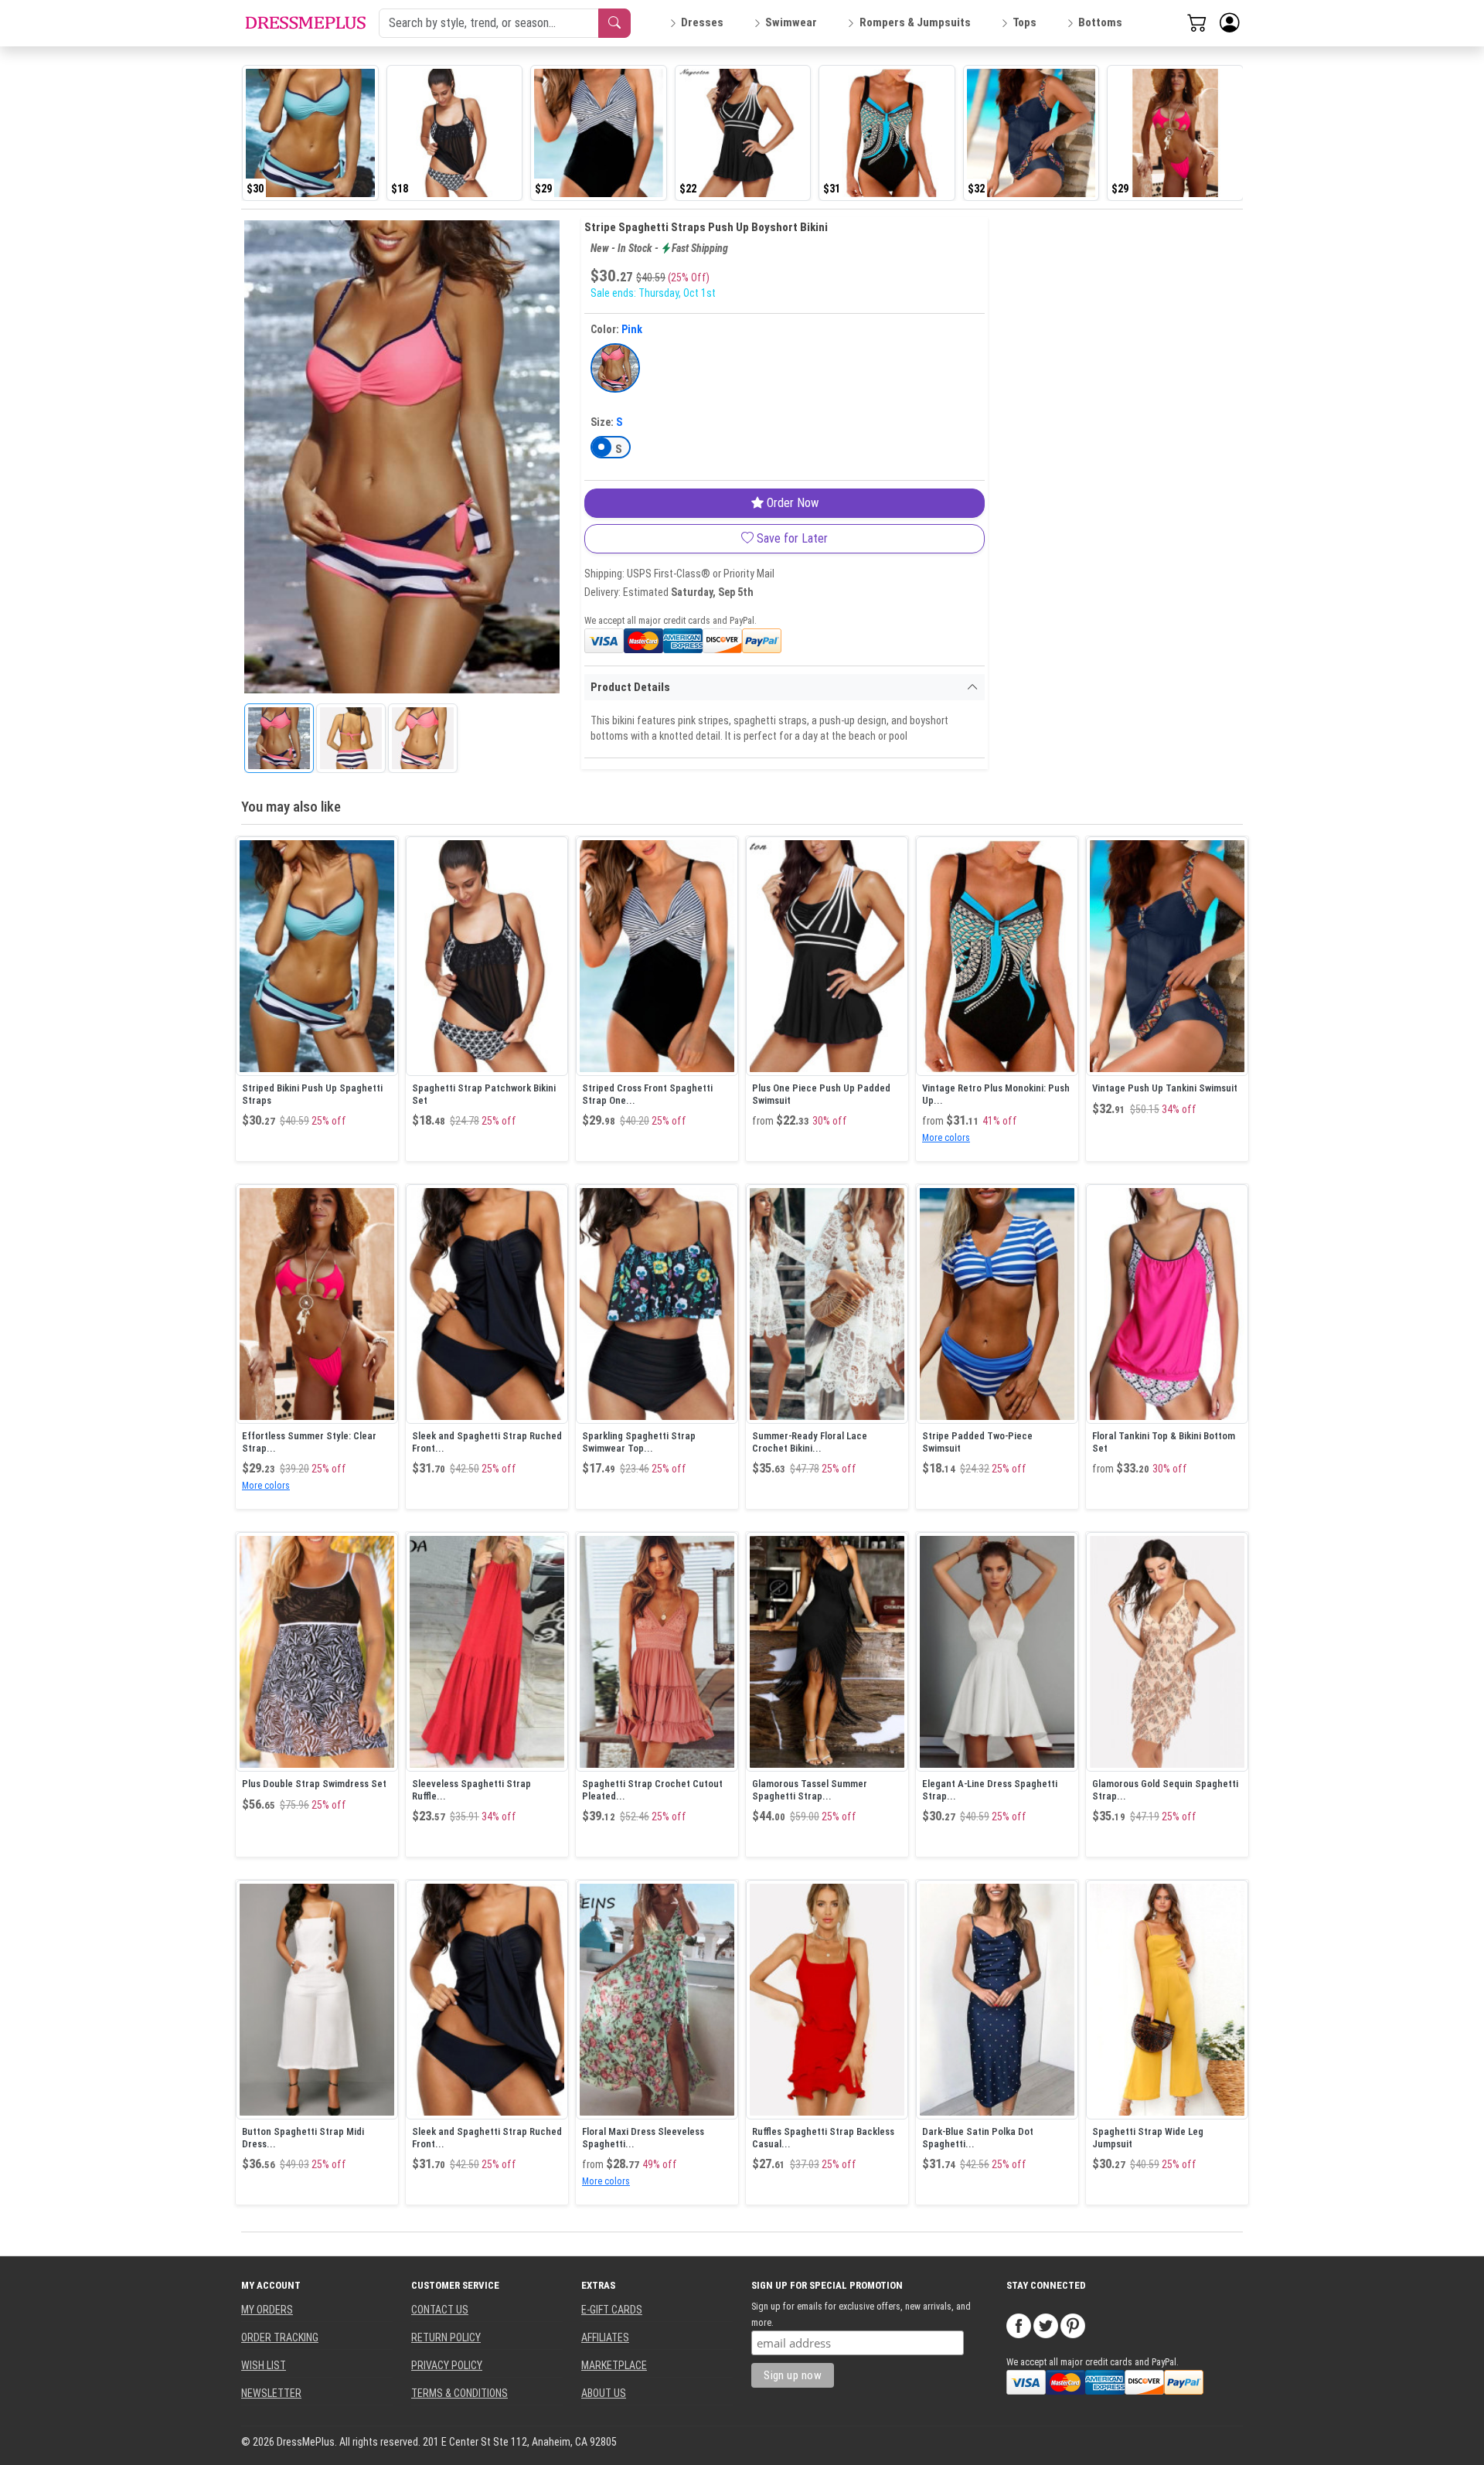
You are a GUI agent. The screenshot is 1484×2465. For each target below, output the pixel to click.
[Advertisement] (1105, 449)
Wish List (264, 2365)
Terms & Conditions (459, 2393)
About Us (604, 2393)
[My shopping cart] (1197, 22)
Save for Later (791, 538)
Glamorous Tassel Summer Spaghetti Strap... (810, 1790)
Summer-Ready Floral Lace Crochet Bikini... (810, 1442)
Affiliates (605, 2337)
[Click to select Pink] (615, 368)
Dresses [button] (702, 22)
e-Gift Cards (612, 2310)
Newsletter (271, 2393)
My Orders (267, 2310)
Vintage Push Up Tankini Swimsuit (1165, 1088)
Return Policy (446, 2337)
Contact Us (440, 2310)
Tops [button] (1025, 22)
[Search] (614, 23)
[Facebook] (1019, 2324)
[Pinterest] (1073, 2324)
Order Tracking (280, 2337)
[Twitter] (1046, 2324)
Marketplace (614, 2365)
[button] (1230, 23)
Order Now (791, 503)
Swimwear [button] (791, 22)
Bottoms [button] (1100, 22)
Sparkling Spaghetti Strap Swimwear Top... (639, 1442)
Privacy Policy (447, 2365)
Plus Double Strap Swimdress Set (314, 1784)
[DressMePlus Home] (305, 23)
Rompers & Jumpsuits (915, 22)
